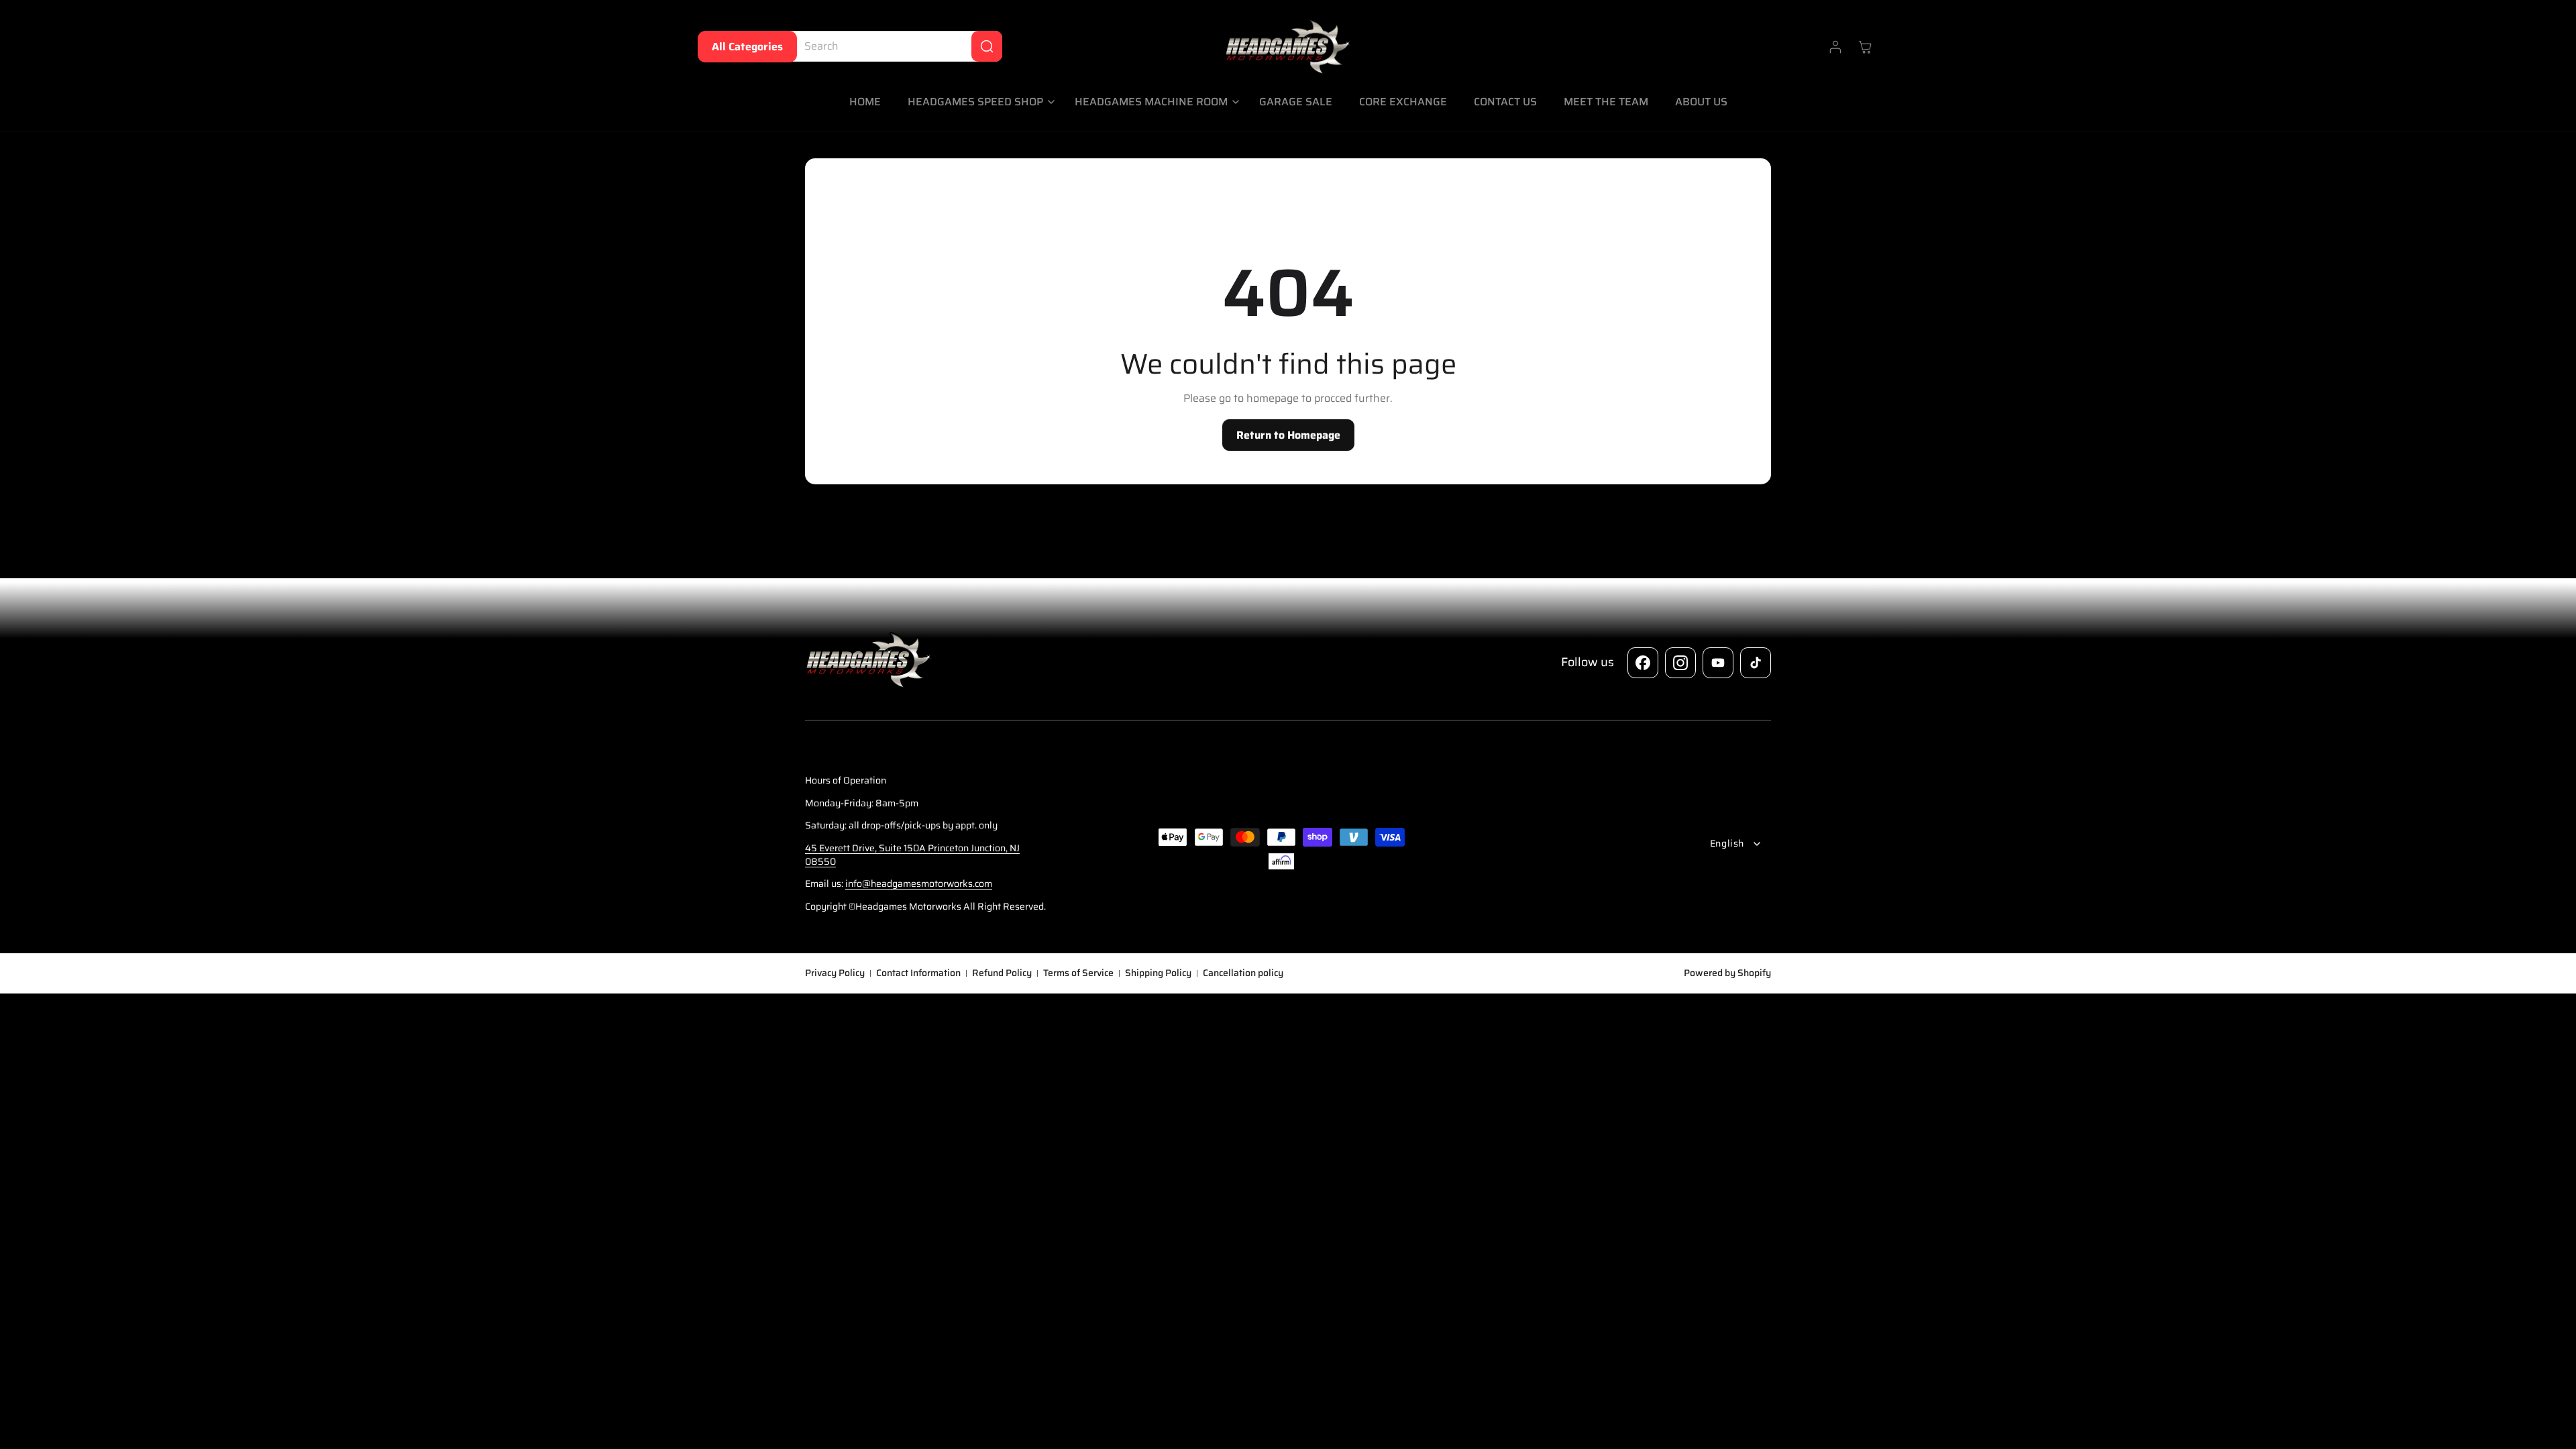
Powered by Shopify (1727, 973)
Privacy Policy (835, 973)
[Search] (987, 46)
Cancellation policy (1243, 973)
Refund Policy (1002, 973)
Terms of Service (1078, 973)
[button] (978, 102)
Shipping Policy (1158, 973)
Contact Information (918, 973)
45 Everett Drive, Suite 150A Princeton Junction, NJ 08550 (912, 855)
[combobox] (893, 46)
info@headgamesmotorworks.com (919, 883)
